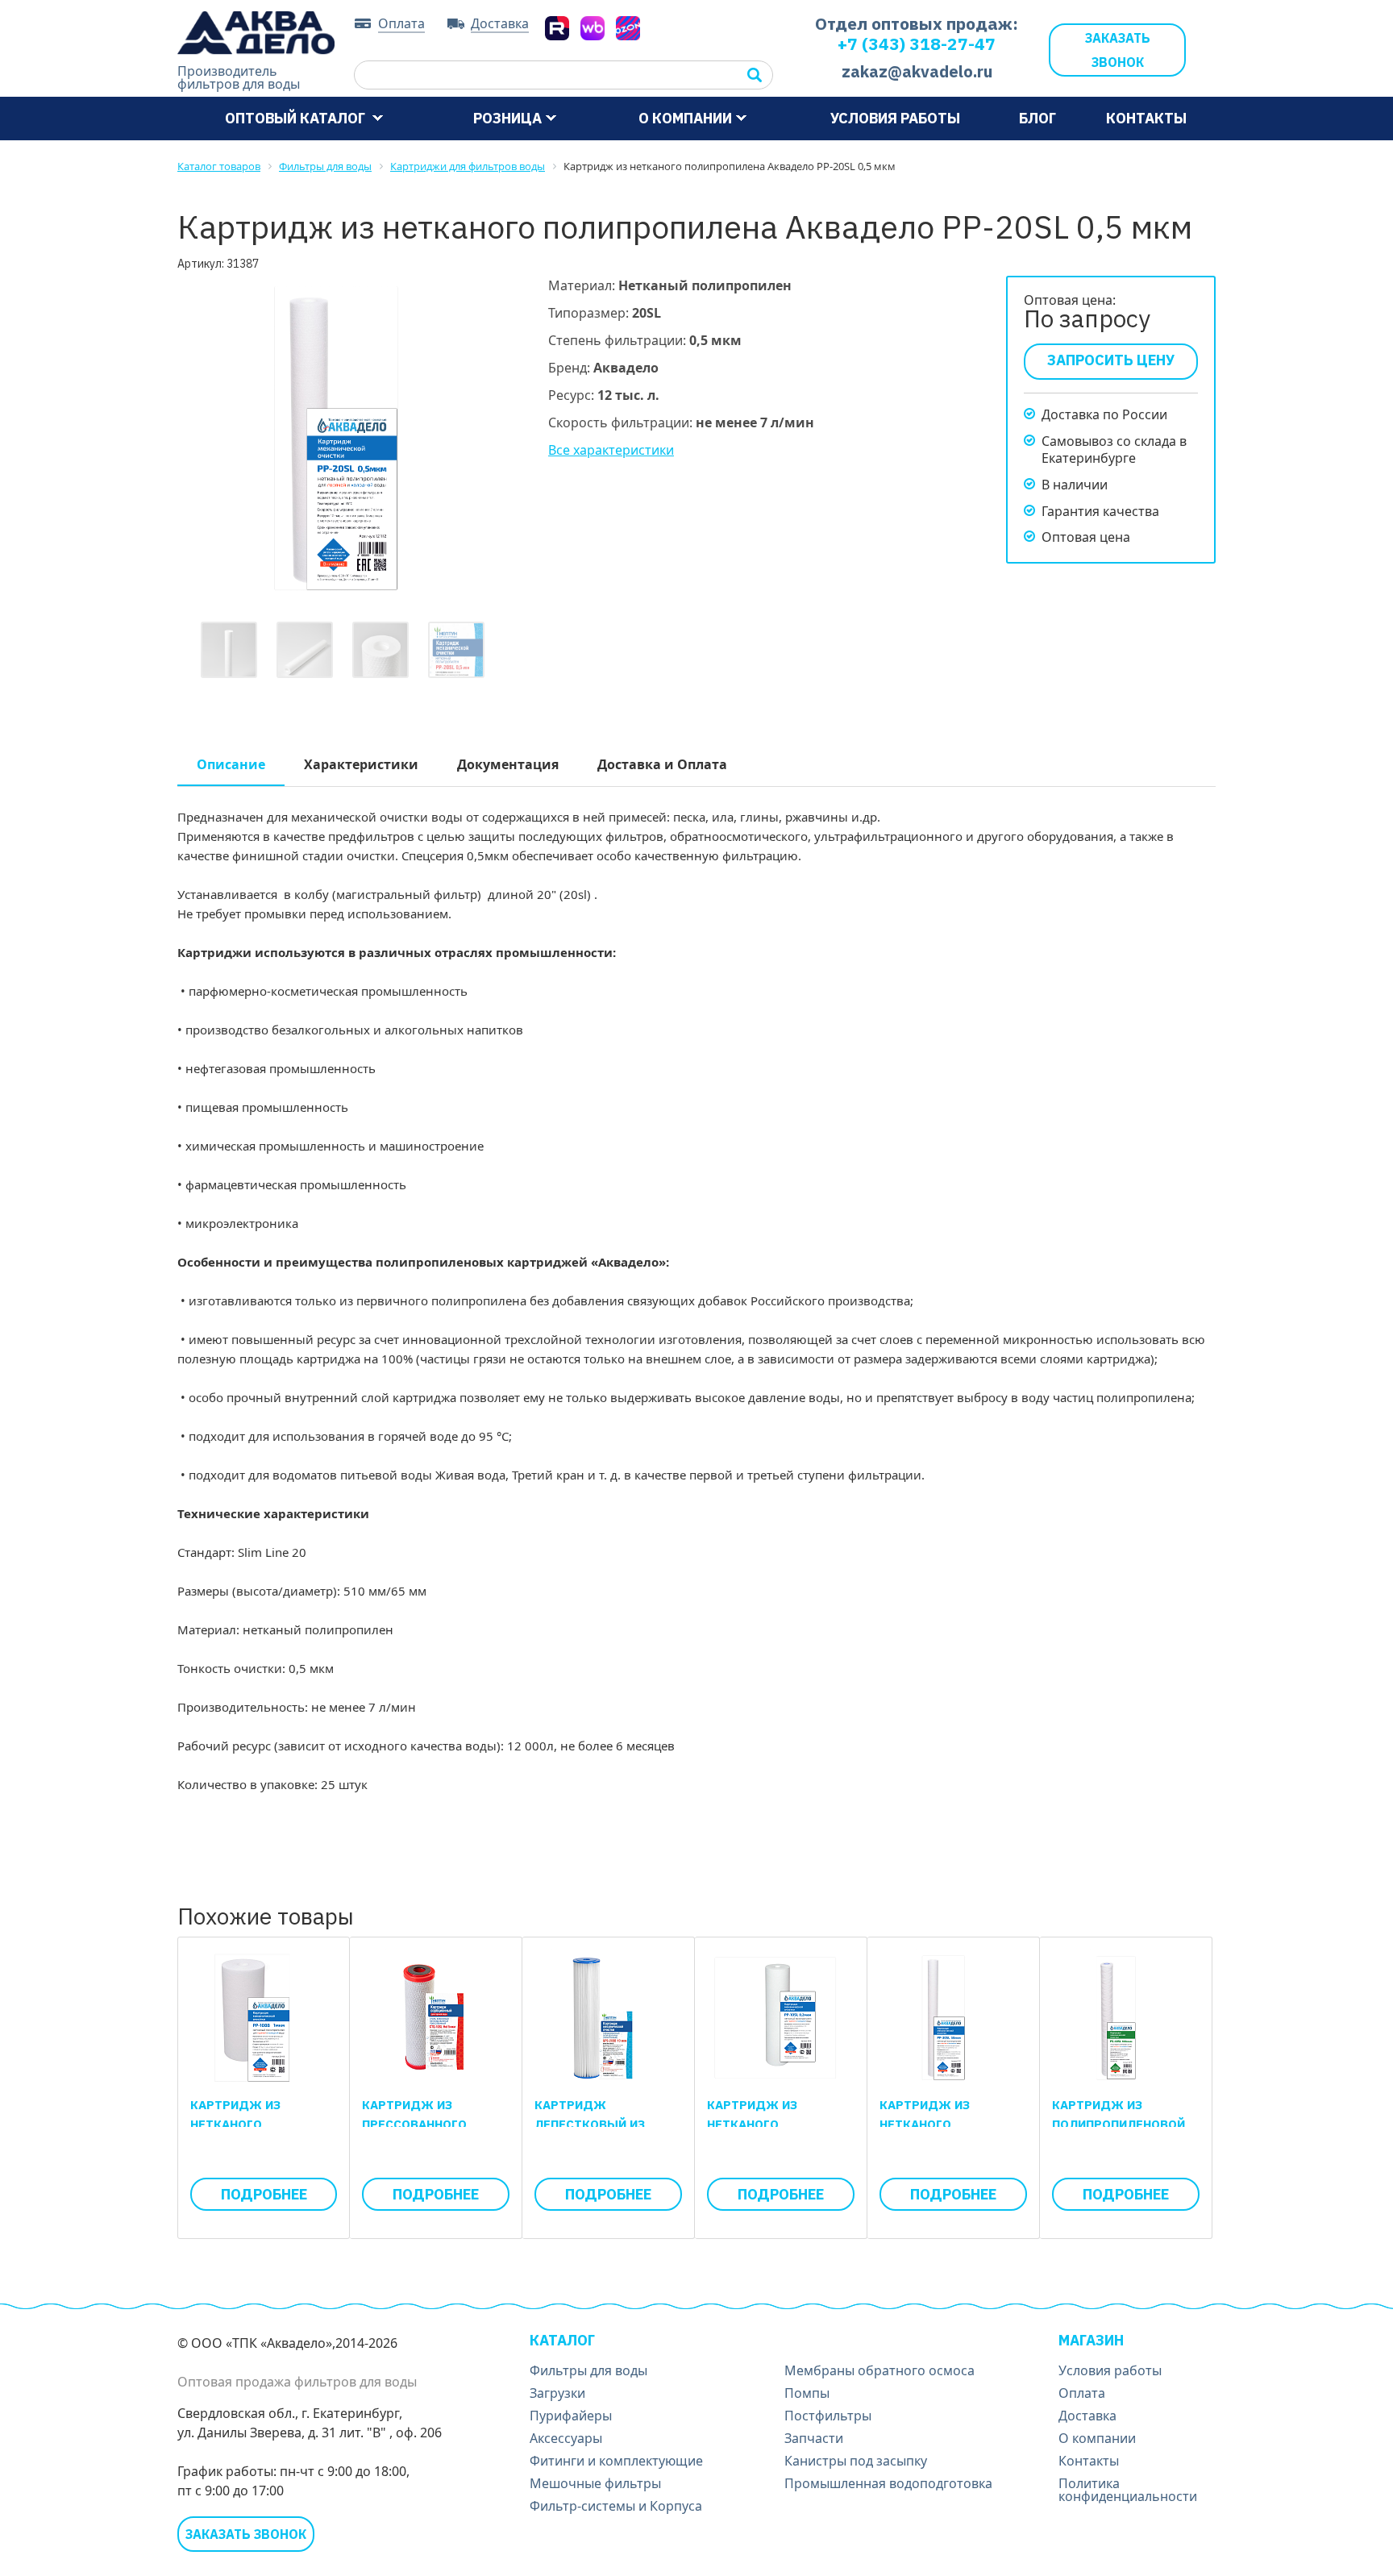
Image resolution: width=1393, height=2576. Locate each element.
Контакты (1146, 118)
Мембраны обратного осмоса (879, 2370)
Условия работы (895, 118)
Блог (1037, 118)
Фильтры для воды (588, 2370)
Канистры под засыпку (856, 2461)
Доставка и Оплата (662, 764)
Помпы (807, 2393)
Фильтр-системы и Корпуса (616, 2506)
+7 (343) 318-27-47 (917, 44)
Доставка (500, 24)
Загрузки (557, 2393)
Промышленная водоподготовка (888, 2483)
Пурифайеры (571, 2416)
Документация (508, 764)
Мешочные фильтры (595, 2483)
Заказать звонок (1118, 50)
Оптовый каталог (297, 118)
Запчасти (814, 2438)
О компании (685, 118)
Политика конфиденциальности (1128, 2490)
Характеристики (361, 764)
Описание (231, 764)
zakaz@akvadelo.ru (917, 71)
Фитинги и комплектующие (616, 2461)
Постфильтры (828, 2416)
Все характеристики (611, 450)
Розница (507, 118)
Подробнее (264, 2194)
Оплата (401, 24)
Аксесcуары (566, 2438)
